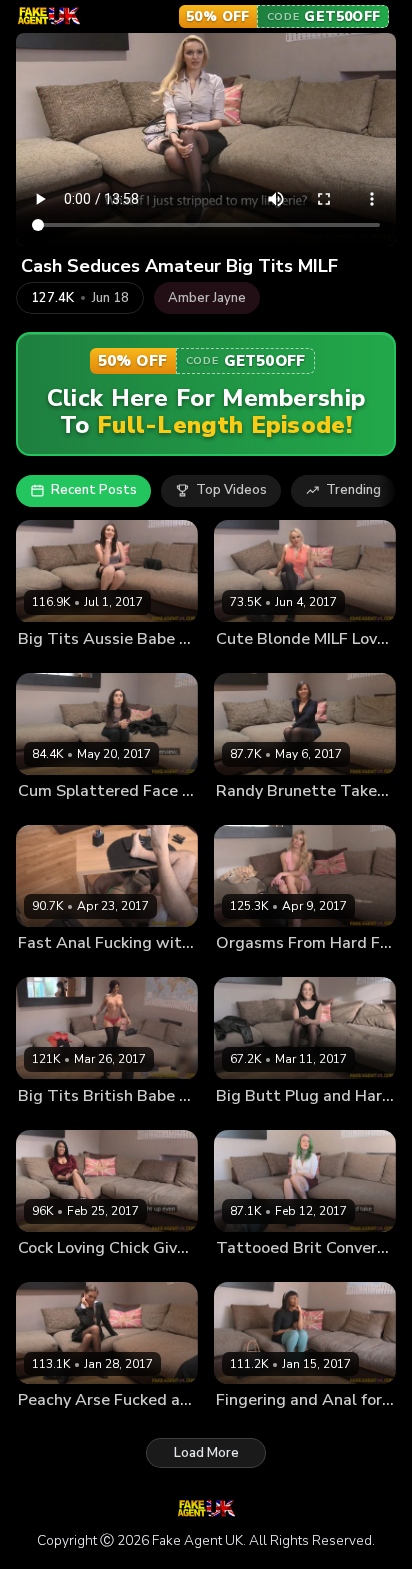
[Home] (48, 16)
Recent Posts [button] (94, 490)
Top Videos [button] (231, 490)
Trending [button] (353, 490)
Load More (206, 1453)
